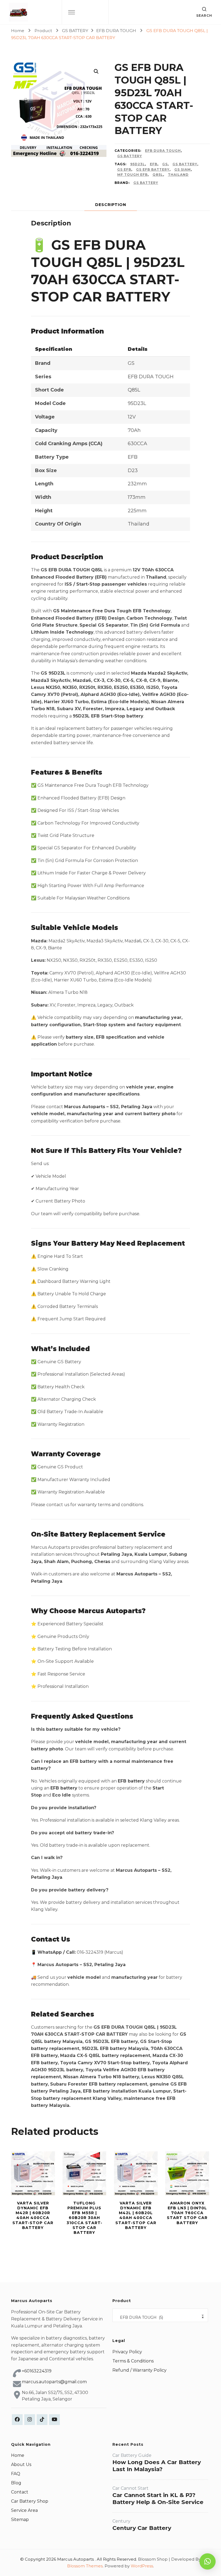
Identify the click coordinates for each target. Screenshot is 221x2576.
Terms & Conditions (133, 2361)
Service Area (24, 2510)
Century (121, 2521)
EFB (154, 164)
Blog (16, 2483)
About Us (21, 2465)
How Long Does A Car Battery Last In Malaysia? (157, 2466)
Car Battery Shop (30, 2501)
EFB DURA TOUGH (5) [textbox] (160, 2317)
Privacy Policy (127, 2352)
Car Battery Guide (132, 2455)
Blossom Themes (85, 2566)
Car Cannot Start (130, 2488)
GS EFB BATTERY (153, 169)
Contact (20, 2492)
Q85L (158, 175)
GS (165, 164)
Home (18, 2455)
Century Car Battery (142, 2528)
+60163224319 (37, 2371)
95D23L (138, 164)
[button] (96, 71)
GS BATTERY (130, 156)
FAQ (16, 2474)
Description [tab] (111, 205)
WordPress (142, 2566)
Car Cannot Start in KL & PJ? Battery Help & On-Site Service (158, 2498)
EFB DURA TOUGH (163, 151)
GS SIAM (183, 169)
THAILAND (178, 175)
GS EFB (124, 169)
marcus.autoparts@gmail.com (54, 2382)
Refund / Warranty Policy (139, 2370)
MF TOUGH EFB (132, 175)
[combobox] (160, 2315)
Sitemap (20, 2520)
